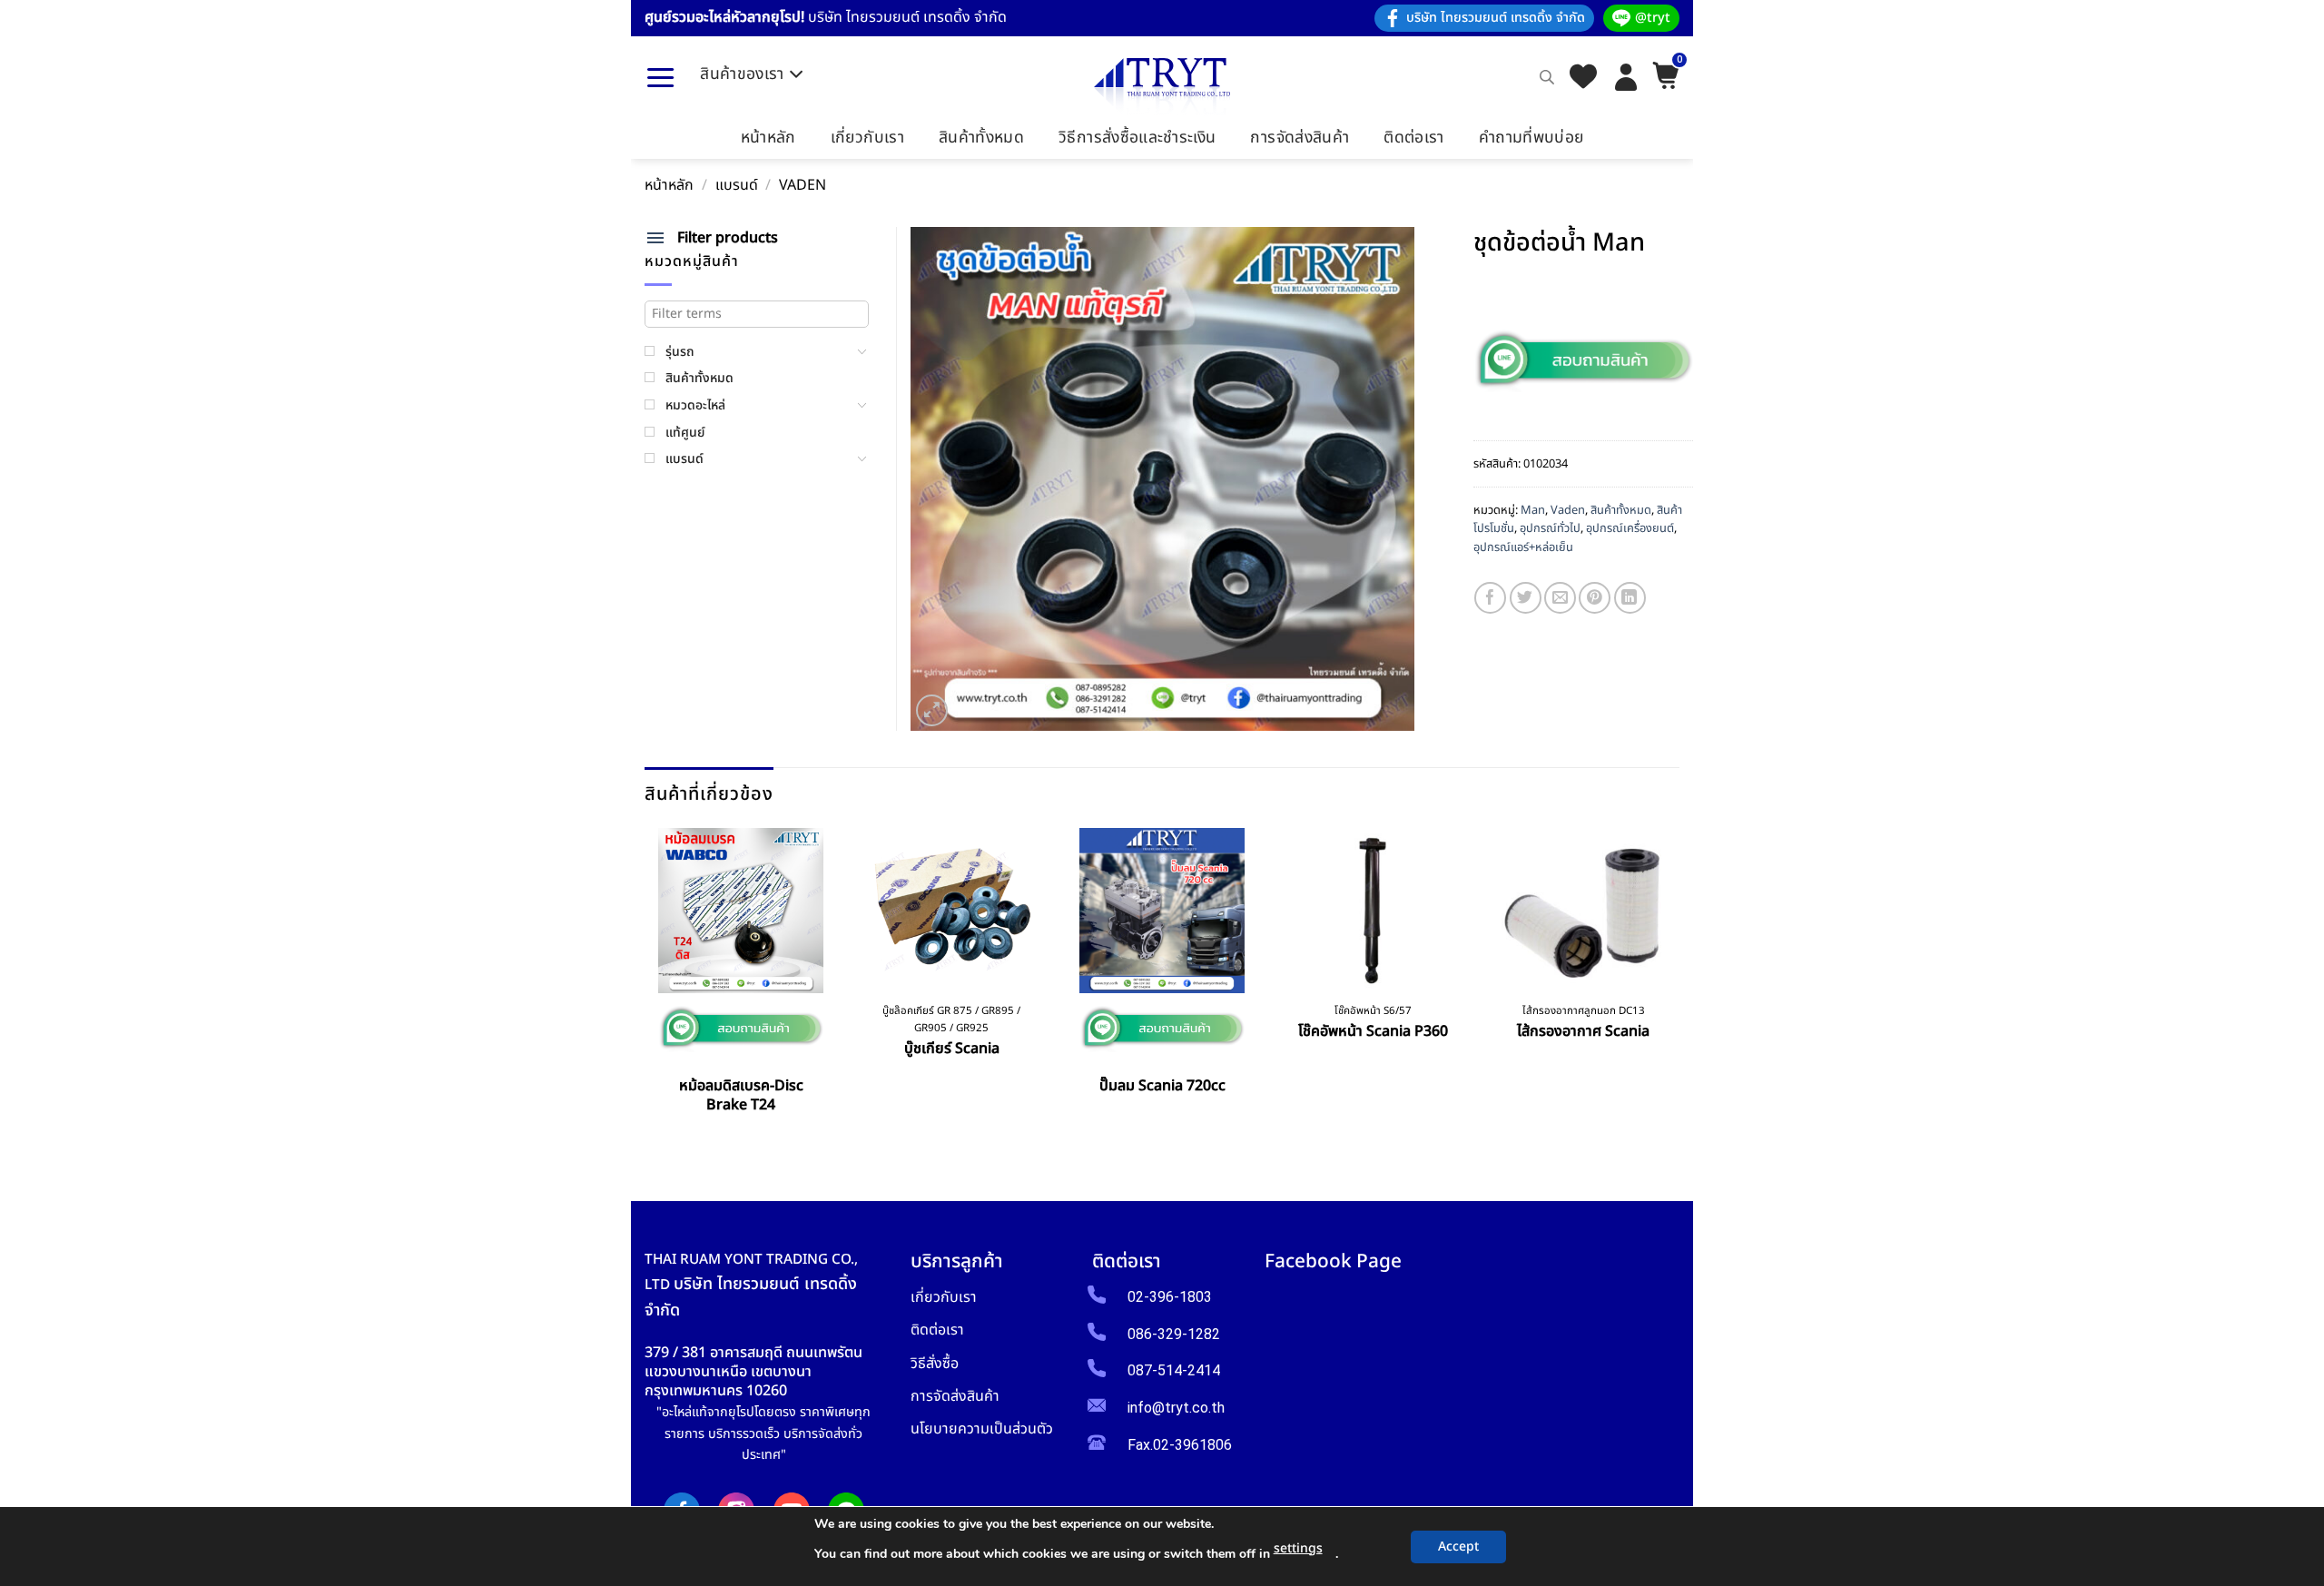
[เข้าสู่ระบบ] (1626, 77)
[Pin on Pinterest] (1595, 598)
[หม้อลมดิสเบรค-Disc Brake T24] (741, 911)
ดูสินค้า (1162, 1128)
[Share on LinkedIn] (1630, 598)
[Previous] (651, 986)
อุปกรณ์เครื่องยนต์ (1630, 528)
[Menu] (660, 77)
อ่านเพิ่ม (741, 1147)
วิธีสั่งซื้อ (935, 1363)
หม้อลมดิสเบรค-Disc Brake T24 (741, 1096)
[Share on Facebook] (1490, 598)
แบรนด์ (737, 186)
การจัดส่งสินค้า (1300, 138)
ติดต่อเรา (1413, 138)
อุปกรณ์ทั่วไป (1550, 528)
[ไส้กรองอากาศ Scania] (1583, 911)
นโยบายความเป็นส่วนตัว (982, 1428)
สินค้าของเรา (742, 74)
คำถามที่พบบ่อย (1531, 138)
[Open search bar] (1547, 77)
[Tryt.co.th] (1162, 87)
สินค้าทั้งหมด (981, 138)
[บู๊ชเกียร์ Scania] (951, 911)
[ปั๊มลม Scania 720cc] (1162, 911)
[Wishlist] (1583, 78)
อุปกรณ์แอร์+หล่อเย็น (1523, 547)
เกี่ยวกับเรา (867, 138)
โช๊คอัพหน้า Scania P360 (1373, 1032)
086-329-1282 (1174, 1334)
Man (1533, 510)
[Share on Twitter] (1526, 598)
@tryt (1653, 18)
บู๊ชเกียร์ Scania (952, 1049)
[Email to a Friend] (1560, 598)
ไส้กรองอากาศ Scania (1583, 1032)
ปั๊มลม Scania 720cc (1162, 1086)
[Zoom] (932, 710)
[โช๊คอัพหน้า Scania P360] (1373, 911)
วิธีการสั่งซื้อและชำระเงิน (1137, 138)
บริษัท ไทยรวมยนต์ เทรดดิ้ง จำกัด (1496, 18)
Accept (1458, 1547)
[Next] (1674, 986)
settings (1298, 1548)
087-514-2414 (1174, 1370)
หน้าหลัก (768, 138)
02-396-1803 (1170, 1297)
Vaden (803, 186)
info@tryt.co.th (1176, 1408)
